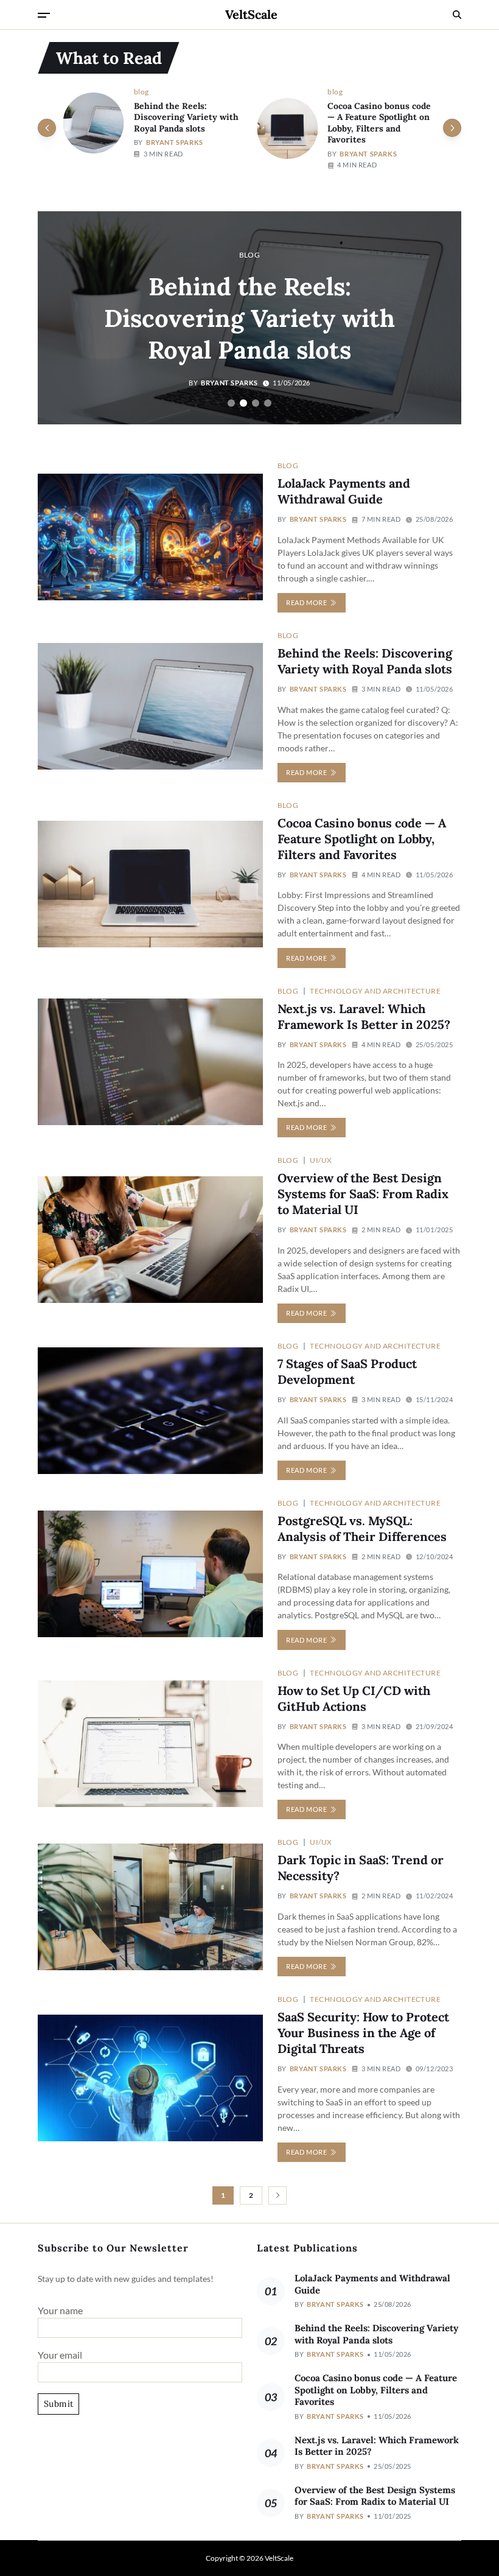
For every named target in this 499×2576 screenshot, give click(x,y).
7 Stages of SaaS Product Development (347, 1371)
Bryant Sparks (175, 142)
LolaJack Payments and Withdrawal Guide (344, 491)
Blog (141, 91)
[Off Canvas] (44, 15)
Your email (60, 2355)
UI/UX (321, 1160)
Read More (306, 602)
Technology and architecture (375, 991)
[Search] (457, 15)
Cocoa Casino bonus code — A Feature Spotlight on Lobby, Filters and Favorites (379, 123)
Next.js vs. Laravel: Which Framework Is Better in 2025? (377, 2446)
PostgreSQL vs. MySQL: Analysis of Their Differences (362, 1528)
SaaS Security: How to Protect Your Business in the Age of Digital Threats (363, 2033)
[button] (452, 128)
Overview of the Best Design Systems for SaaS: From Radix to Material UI (363, 1194)
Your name (60, 2310)
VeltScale (251, 15)
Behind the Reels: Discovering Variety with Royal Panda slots (186, 117)
